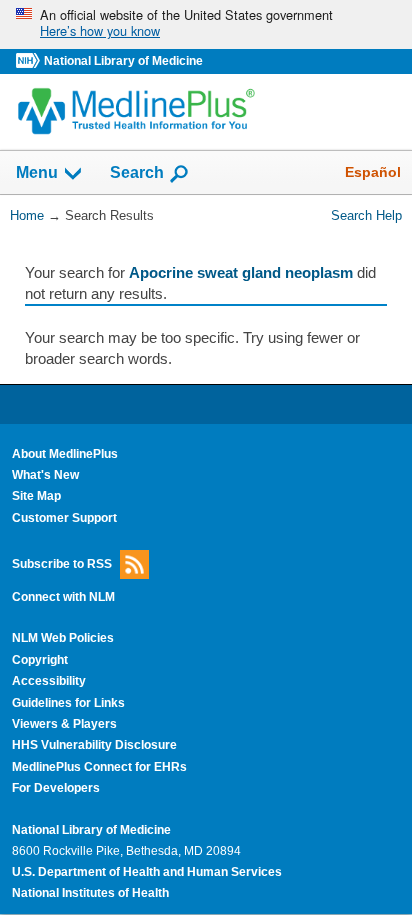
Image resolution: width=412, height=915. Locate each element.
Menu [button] (37, 173)
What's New (45, 475)
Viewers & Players (64, 724)
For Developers (56, 788)
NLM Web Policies (63, 638)
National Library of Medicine (123, 61)
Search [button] (137, 172)
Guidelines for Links (68, 703)
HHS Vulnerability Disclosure (94, 745)
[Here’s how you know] (206, 24)
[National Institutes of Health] (30, 61)
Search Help (366, 215)
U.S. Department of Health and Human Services (147, 872)
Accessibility (49, 681)
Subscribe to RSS (62, 564)
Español (373, 172)
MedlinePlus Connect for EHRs (99, 767)
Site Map (36, 496)
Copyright (40, 660)
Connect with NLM (63, 597)
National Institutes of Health (90, 893)
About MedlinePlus (65, 454)
